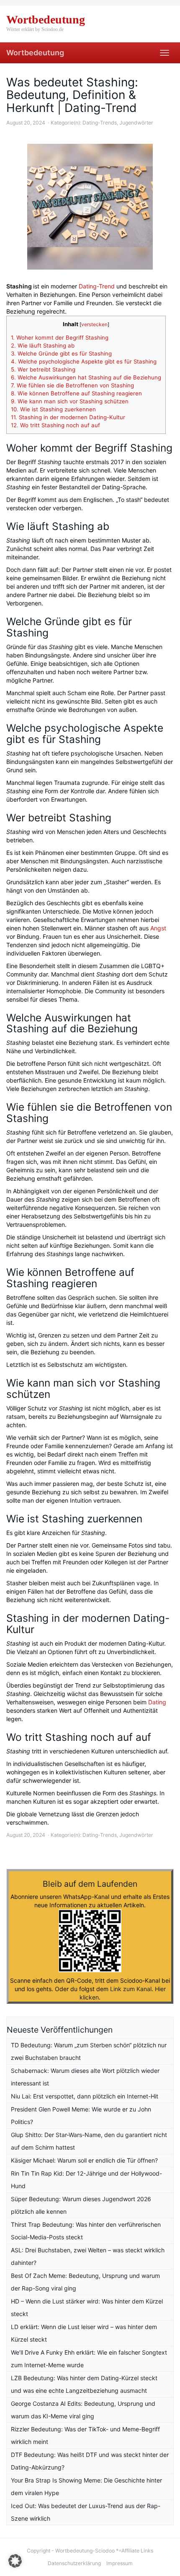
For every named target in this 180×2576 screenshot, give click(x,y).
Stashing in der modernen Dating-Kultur (68, 417)
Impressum (120, 2563)
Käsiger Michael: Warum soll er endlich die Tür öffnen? (84, 2160)
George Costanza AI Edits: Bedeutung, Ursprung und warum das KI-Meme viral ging (83, 2410)
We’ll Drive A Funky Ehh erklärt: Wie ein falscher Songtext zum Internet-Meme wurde (89, 2359)
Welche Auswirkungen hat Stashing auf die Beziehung (86, 377)
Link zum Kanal (131, 1989)
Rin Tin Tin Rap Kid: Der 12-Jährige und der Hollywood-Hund (86, 2180)
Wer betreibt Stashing (43, 369)
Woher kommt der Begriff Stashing (60, 338)
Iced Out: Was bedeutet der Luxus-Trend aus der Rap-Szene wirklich (86, 2512)
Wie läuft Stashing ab (43, 345)
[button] (15, 2561)
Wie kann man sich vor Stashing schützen (70, 401)
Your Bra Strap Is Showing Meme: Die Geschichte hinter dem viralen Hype (86, 2486)
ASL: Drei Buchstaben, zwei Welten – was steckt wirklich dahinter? (88, 2256)
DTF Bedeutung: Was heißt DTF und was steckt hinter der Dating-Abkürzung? (90, 2461)
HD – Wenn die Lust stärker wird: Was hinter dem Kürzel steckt (87, 2307)
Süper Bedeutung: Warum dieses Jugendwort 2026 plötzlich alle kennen (81, 2205)
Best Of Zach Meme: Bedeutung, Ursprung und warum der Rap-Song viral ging (85, 2282)
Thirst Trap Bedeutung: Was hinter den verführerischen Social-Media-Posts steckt (86, 2231)
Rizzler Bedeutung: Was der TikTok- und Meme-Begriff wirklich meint (85, 2435)
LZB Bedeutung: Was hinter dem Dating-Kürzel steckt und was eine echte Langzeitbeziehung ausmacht (84, 2384)
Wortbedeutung (35, 53)
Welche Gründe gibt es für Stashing (61, 353)
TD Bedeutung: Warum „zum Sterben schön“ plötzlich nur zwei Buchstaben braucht (89, 2051)
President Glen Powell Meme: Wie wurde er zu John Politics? (81, 2115)
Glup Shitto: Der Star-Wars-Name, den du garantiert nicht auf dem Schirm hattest (89, 2141)
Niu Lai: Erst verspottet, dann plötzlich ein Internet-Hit (85, 2096)
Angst (158, 928)
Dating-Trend (97, 286)
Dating (157, 1702)
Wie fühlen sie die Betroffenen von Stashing (72, 385)
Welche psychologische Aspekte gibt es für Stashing (84, 361)
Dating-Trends (100, 123)
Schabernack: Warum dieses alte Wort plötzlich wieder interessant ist (85, 2077)
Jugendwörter (136, 123)
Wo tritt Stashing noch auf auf (55, 425)
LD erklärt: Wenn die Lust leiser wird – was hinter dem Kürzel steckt (84, 2333)
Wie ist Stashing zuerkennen (53, 409)
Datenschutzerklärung (74, 2563)
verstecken (94, 324)
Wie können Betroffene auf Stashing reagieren (76, 393)
